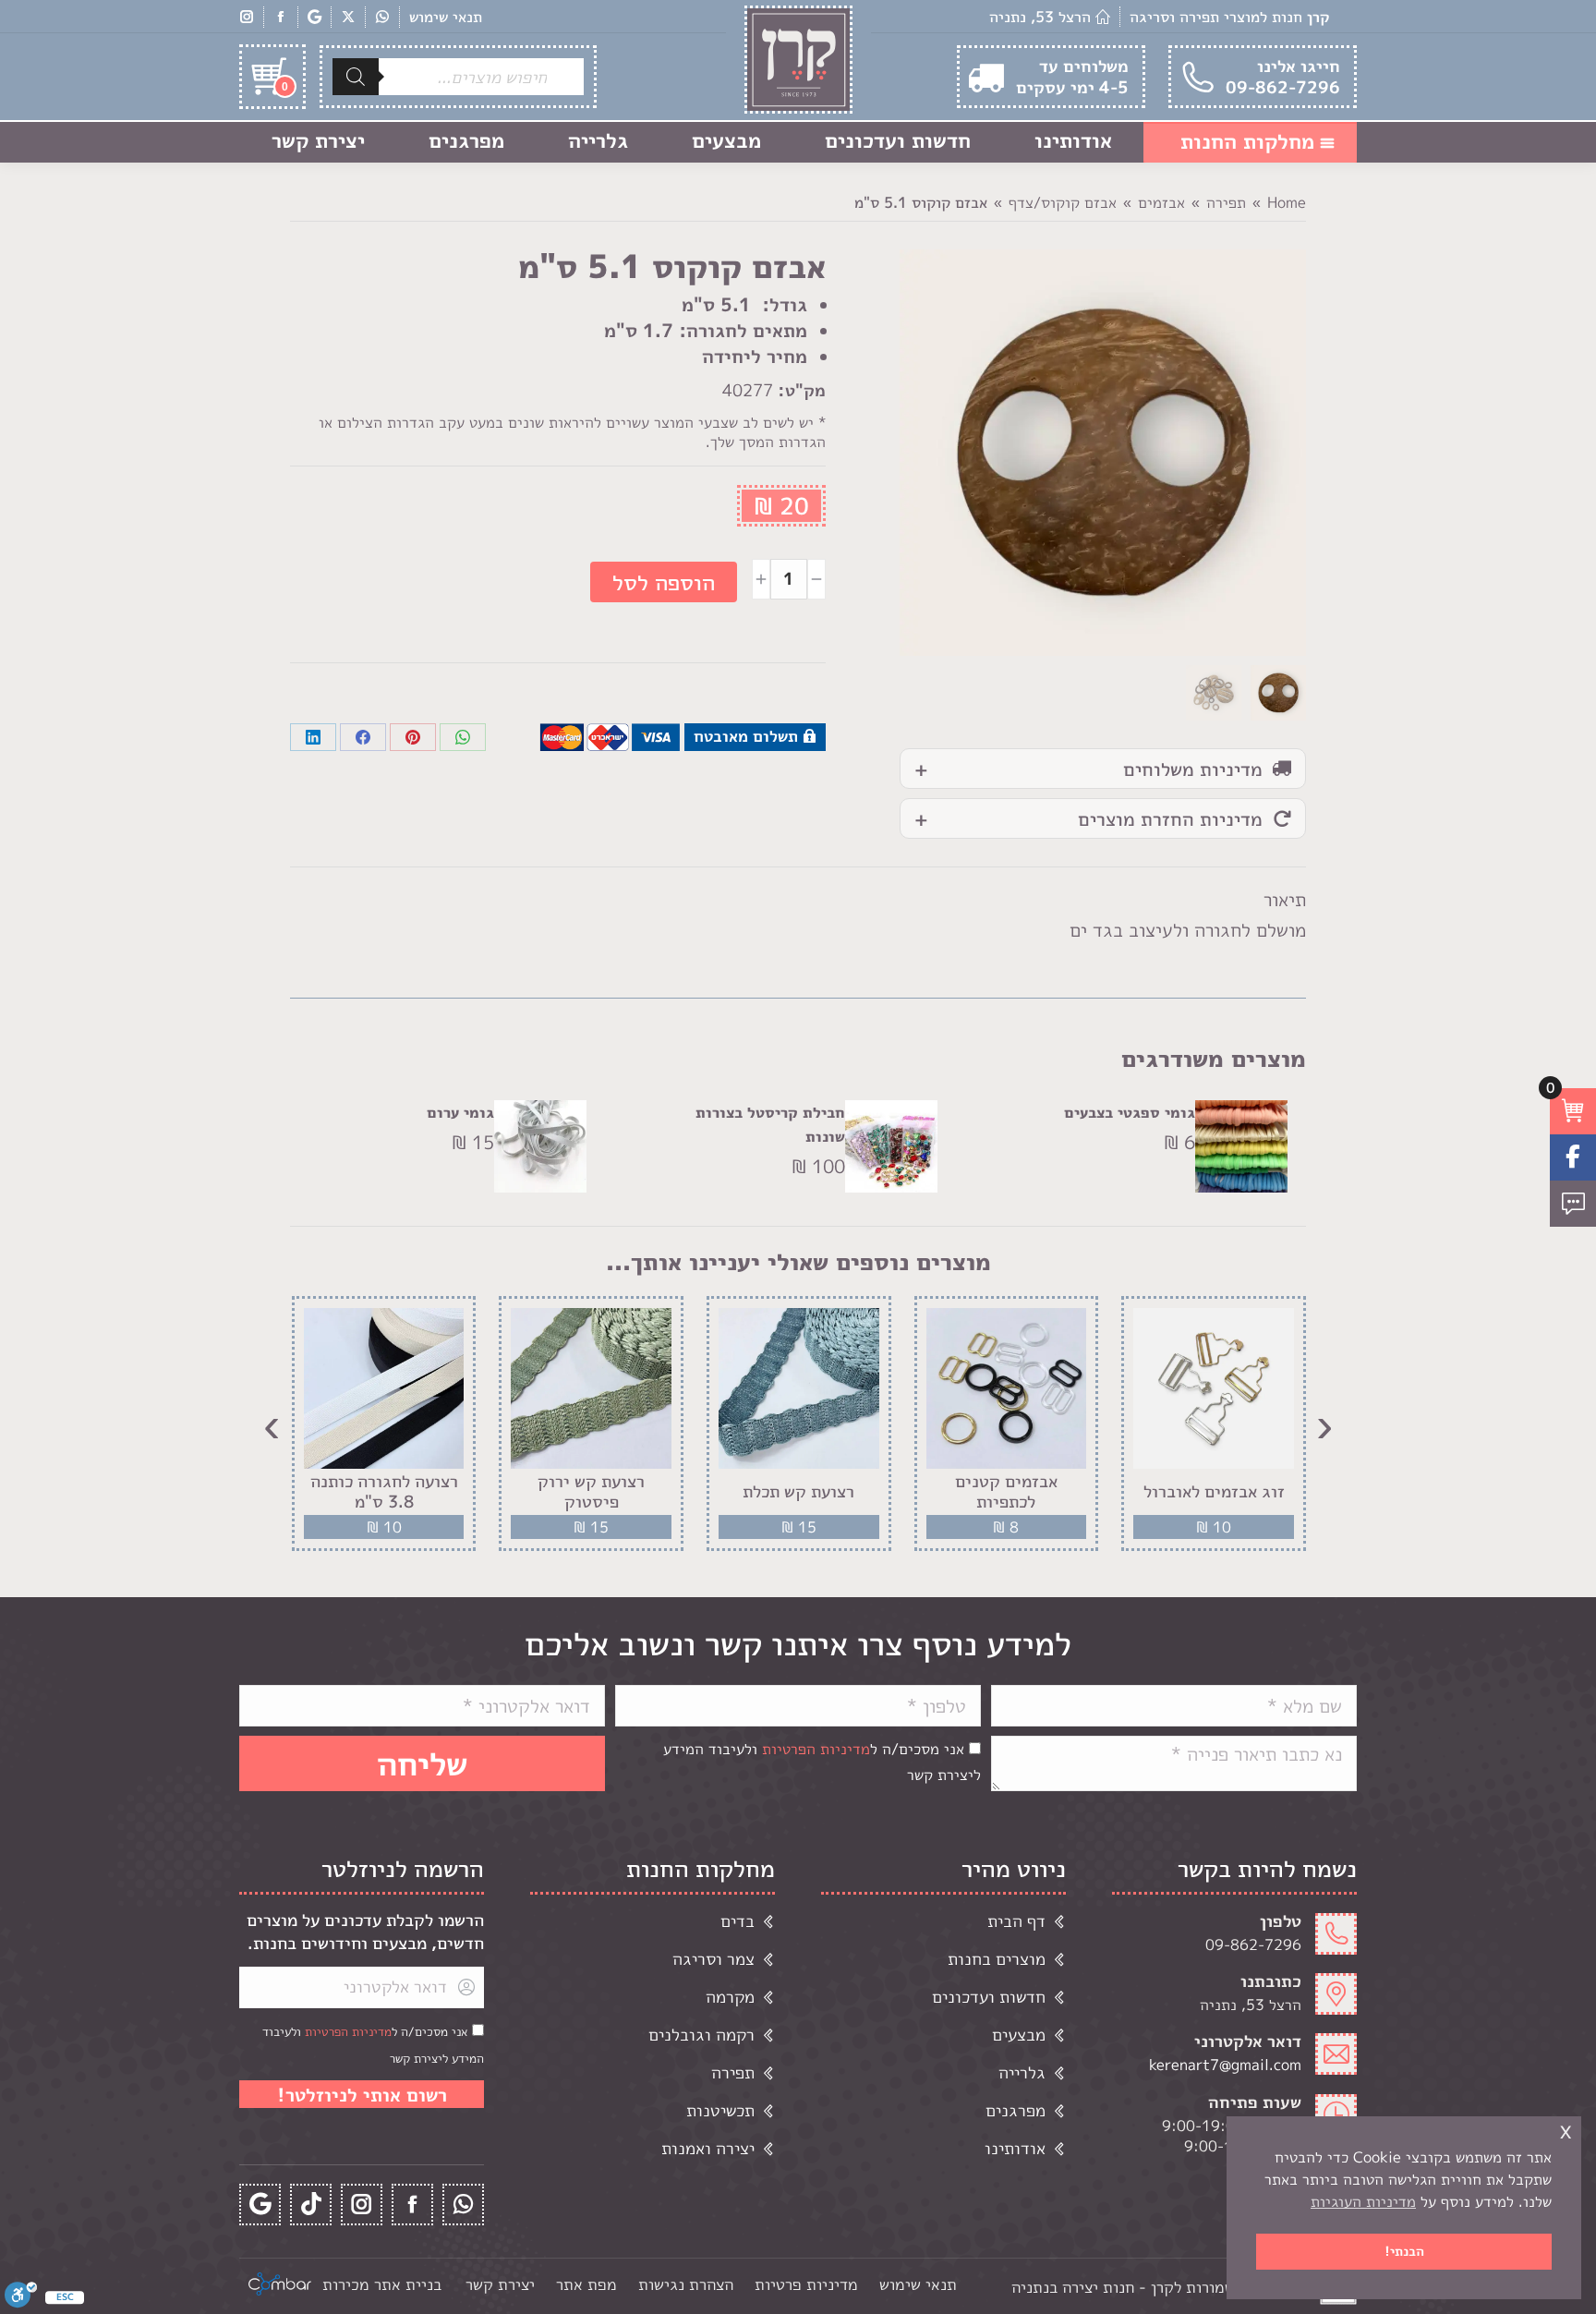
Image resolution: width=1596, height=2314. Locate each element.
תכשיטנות (720, 2110)
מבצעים (1019, 2035)
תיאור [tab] (1285, 899)
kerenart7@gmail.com (1225, 2065)
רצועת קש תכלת (798, 1492)
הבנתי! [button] (1404, 2251)
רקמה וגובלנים (701, 2035)
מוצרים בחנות (997, 1959)
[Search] (356, 77)
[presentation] (1324, 1424)
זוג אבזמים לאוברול (1214, 1492)
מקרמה (730, 1997)
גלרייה (1022, 2072)
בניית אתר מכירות (382, 2284)
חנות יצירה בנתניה (1073, 2287)
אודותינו (1015, 2148)
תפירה (733, 2072)
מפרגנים (1016, 2110)
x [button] (1566, 2130)
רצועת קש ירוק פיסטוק (591, 1491)
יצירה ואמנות (708, 2148)
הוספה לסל (664, 582)
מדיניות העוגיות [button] (1363, 2201)
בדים (738, 1921)
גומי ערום (460, 1112)
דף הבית (1016, 1921)
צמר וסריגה (713, 1959)
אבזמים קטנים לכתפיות (1006, 1491)
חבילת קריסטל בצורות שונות (770, 1124)
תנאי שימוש (446, 17)
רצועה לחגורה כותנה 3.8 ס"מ (384, 1491)
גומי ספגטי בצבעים (1130, 1112)
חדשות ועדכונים (989, 1997)
